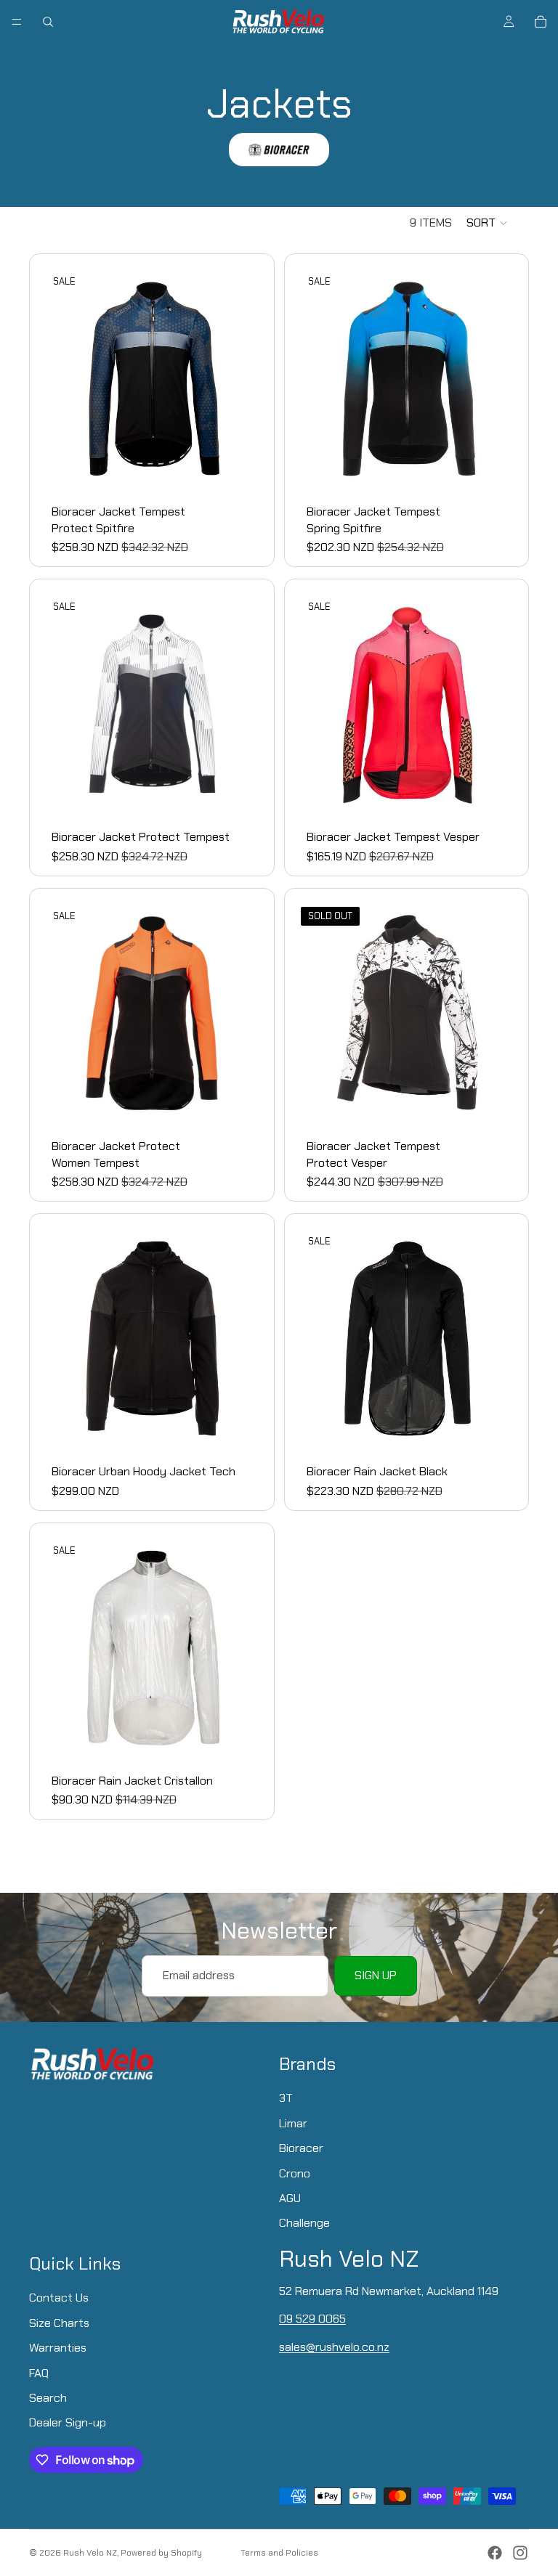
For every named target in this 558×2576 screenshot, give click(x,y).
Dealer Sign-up (68, 2422)
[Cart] (541, 22)
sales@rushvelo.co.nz (334, 2346)
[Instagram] (520, 2553)
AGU (290, 2198)
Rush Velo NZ (90, 2553)
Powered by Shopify (161, 2553)
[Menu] (17, 22)
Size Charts (59, 2322)
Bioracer (301, 2148)
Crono (295, 2173)
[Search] (48, 22)
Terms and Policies (279, 2553)
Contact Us (59, 2298)
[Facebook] (495, 2553)
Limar (293, 2123)
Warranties (58, 2348)
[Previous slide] (62, 379)
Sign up (376, 1975)
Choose (254, 468)
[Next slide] (243, 379)
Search (48, 2398)
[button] (488, 223)
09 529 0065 (312, 2319)
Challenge (304, 2223)
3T (286, 2098)
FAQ (39, 2372)
